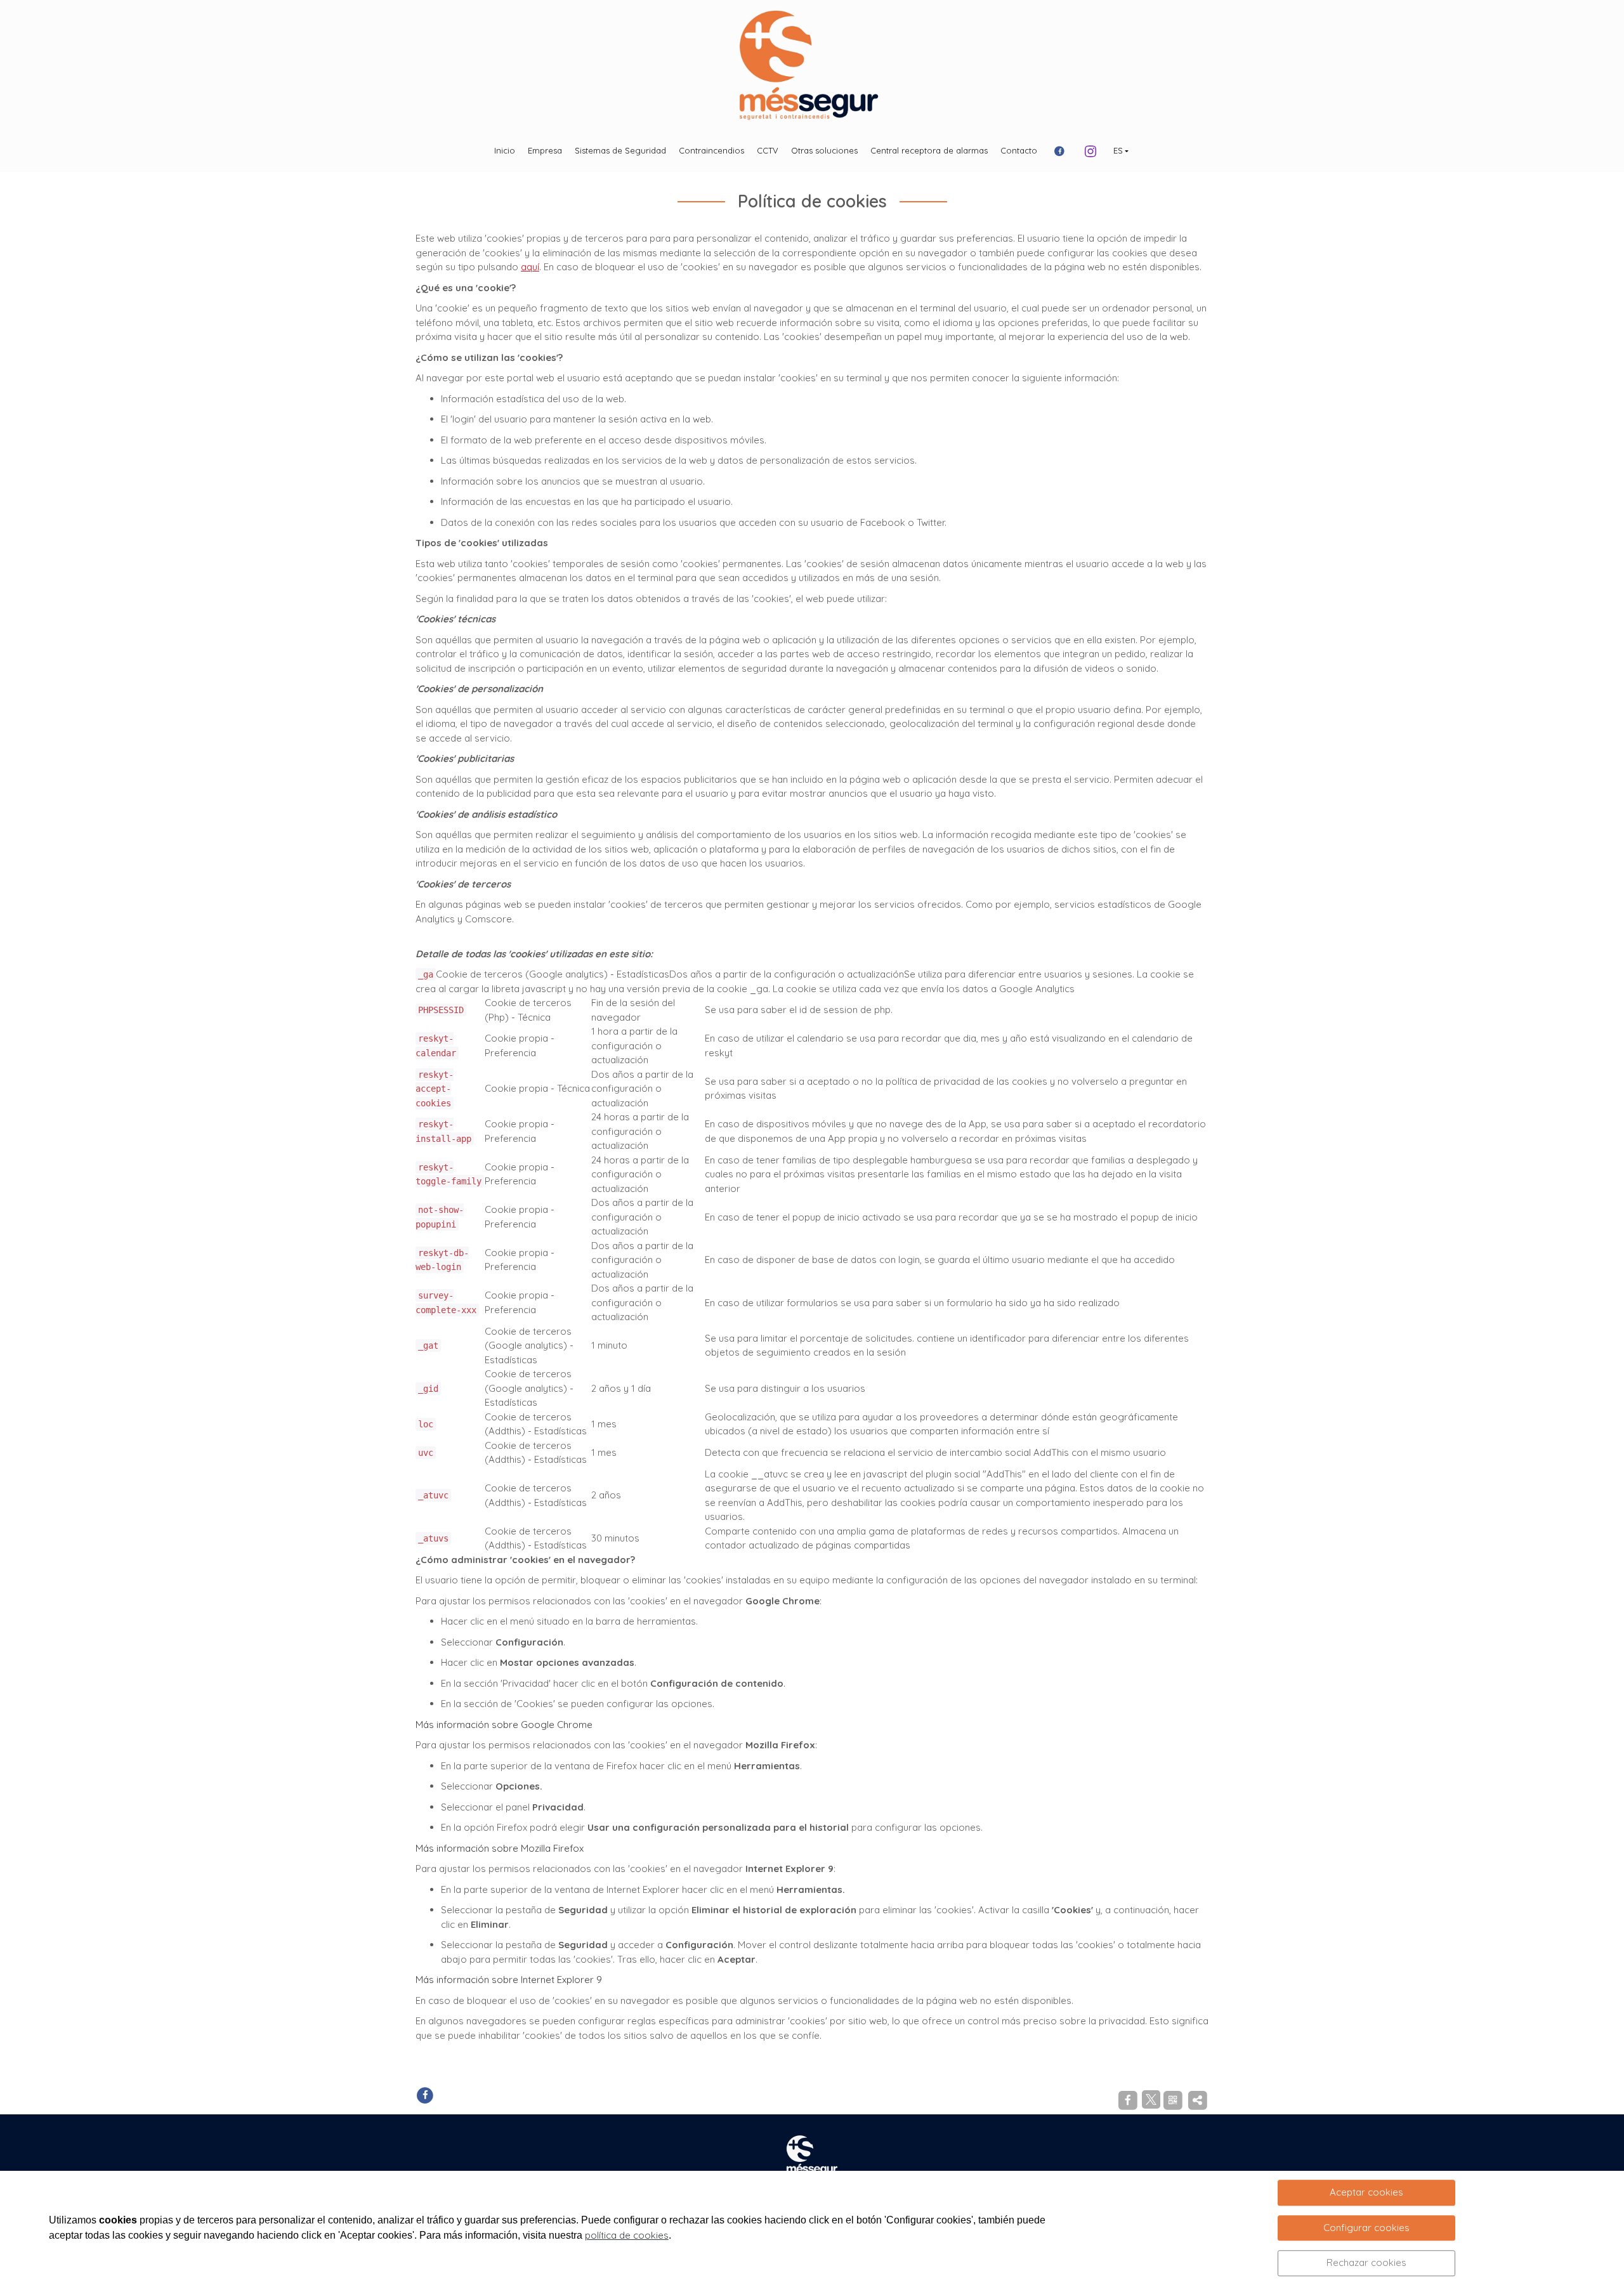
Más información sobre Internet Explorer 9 (509, 1980)
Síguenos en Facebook (487, 2094)
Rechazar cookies (1366, 2262)
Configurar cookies (1366, 2228)
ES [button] (1118, 150)
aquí (530, 267)
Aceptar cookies (1366, 2192)
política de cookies (627, 2235)
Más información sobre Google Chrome (504, 1725)
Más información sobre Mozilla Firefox (500, 1848)
